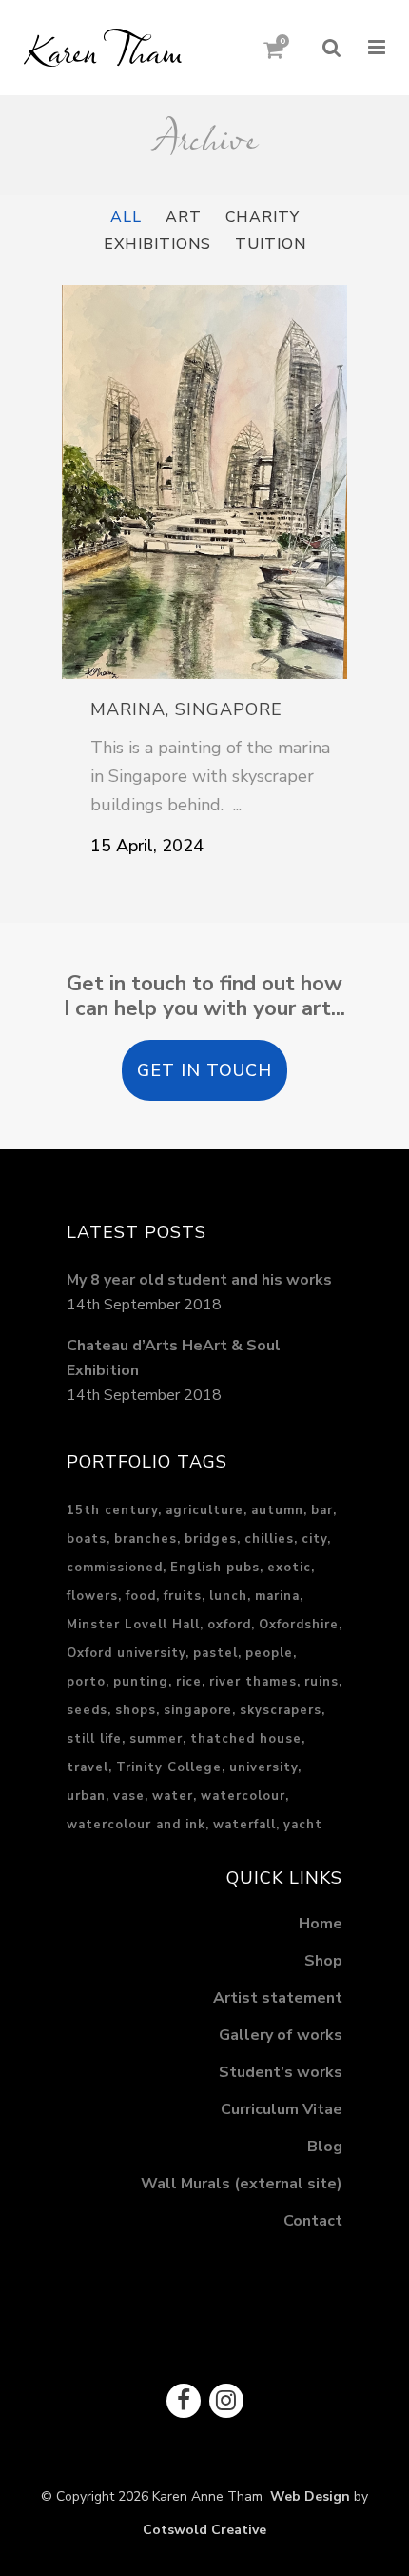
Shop (323, 1961)
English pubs (215, 1568)
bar (322, 1510)
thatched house (246, 1739)
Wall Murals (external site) (242, 2184)
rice (189, 1682)
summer (156, 1739)
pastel (215, 1653)
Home (321, 1924)
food (141, 1596)
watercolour (243, 1796)
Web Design (306, 2496)
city (314, 1539)
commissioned (115, 1568)
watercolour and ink (136, 1825)
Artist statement (278, 1998)
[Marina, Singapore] (204, 482)
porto (86, 1682)
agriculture (204, 1510)
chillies (269, 1539)
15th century (112, 1510)
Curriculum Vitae (282, 2109)
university (263, 1767)
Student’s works (281, 2072)
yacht (303, 1825)
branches (146, 1539)
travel (88, 1767)
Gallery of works (281, 2035)
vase (129, 1796)
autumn (277, 1510)
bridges (211, 1539)
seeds (87, 1710)
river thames (253, 1682)
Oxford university (126, 1653)
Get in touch (204, 1070)
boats (87, 1539)
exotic (289, 1568)
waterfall (244, 1825)
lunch (228, 1596)
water (173, 1796)
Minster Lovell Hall (133, 1625)
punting (141, 1682)
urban (86, 1796)
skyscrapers (281, 1710)
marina (277, 1596)
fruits (183, 1596)
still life (94, 1739)
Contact (313, 2221)
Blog (325, 2147)
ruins (321, 1682)
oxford (229, 1625)
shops (136, 1710)
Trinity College (169, 1767)
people (269, 1653)
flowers (92, 1596)
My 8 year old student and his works (199, 1280)
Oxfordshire (299, 1625)
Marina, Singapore (186, 709)
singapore (198, 1710)
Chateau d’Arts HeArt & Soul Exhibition (174, 1358)
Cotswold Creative (204, 2530)
